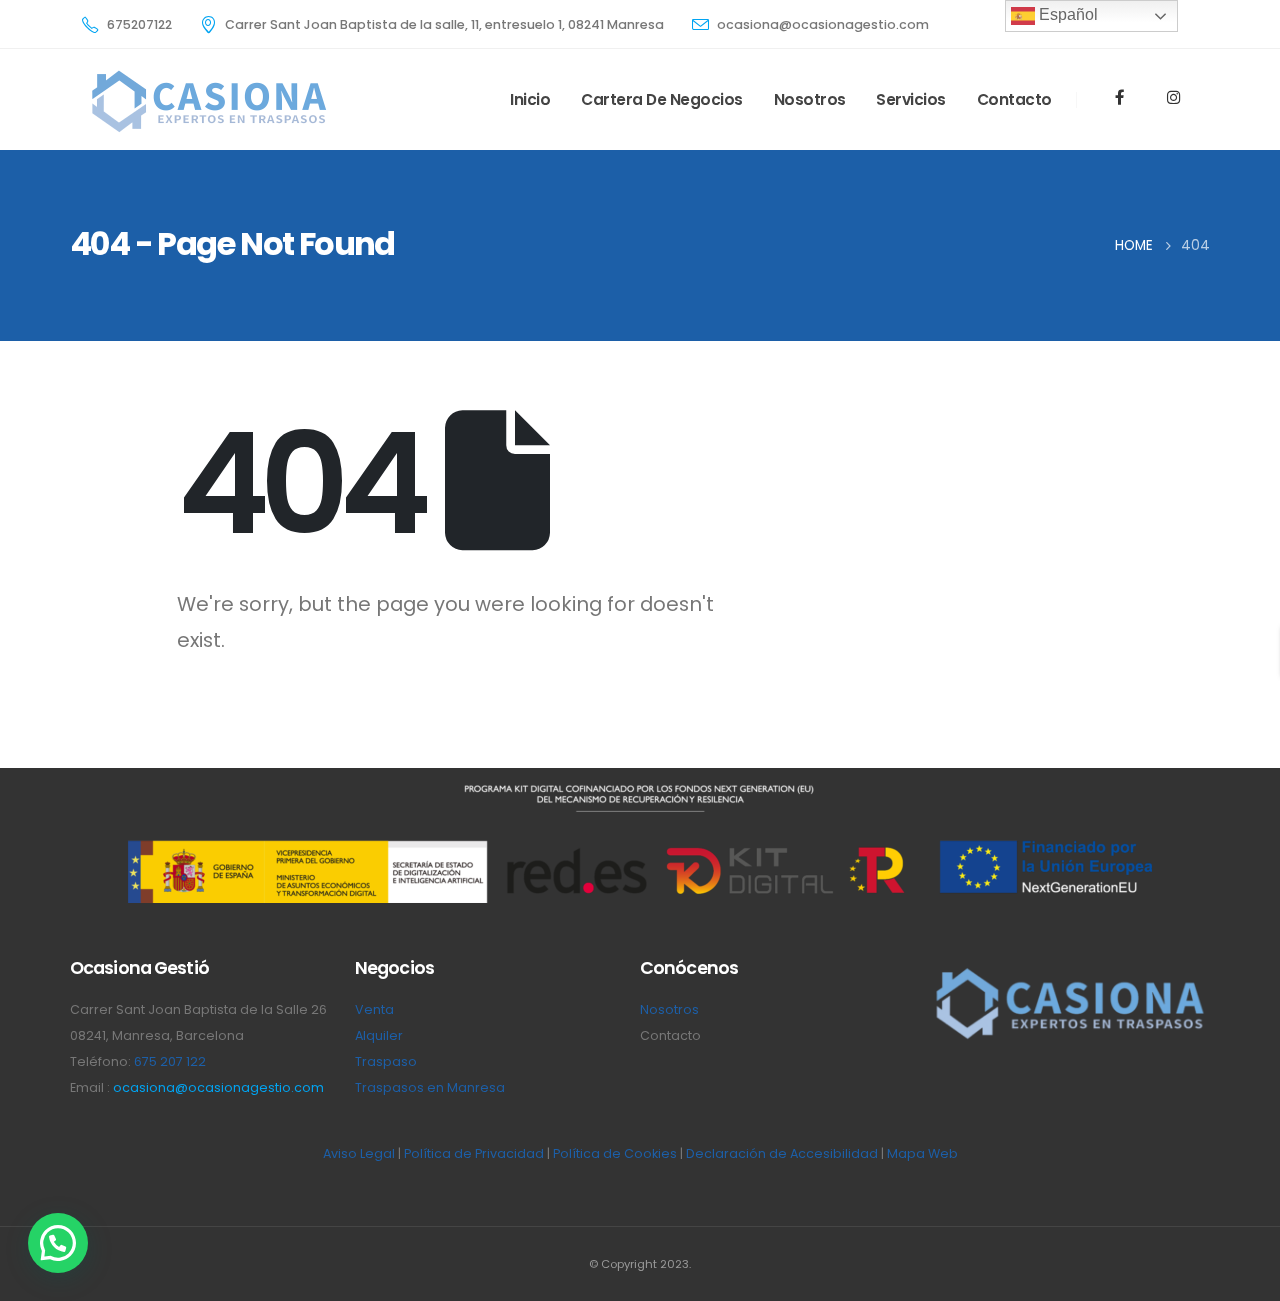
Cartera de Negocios (662, 99)
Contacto (1014, 99)
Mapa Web (922, 1153)
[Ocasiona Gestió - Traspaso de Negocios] (207, 100)
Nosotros (810, 99)
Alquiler (379, 1035)
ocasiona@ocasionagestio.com (218, 1087)
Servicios (911, 99)
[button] (58, 1243)
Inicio (530, 99)
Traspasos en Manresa (430, 1087)
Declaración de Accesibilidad (782, 1153)
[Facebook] (1120, 97)
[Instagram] (1173, 97)
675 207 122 (170, 1061)
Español (1066, 14)
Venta (374, 1009)
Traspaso (386, 1061)
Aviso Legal (359, 1153)
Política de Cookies (615, 1153)
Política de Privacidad (474, 1153)
